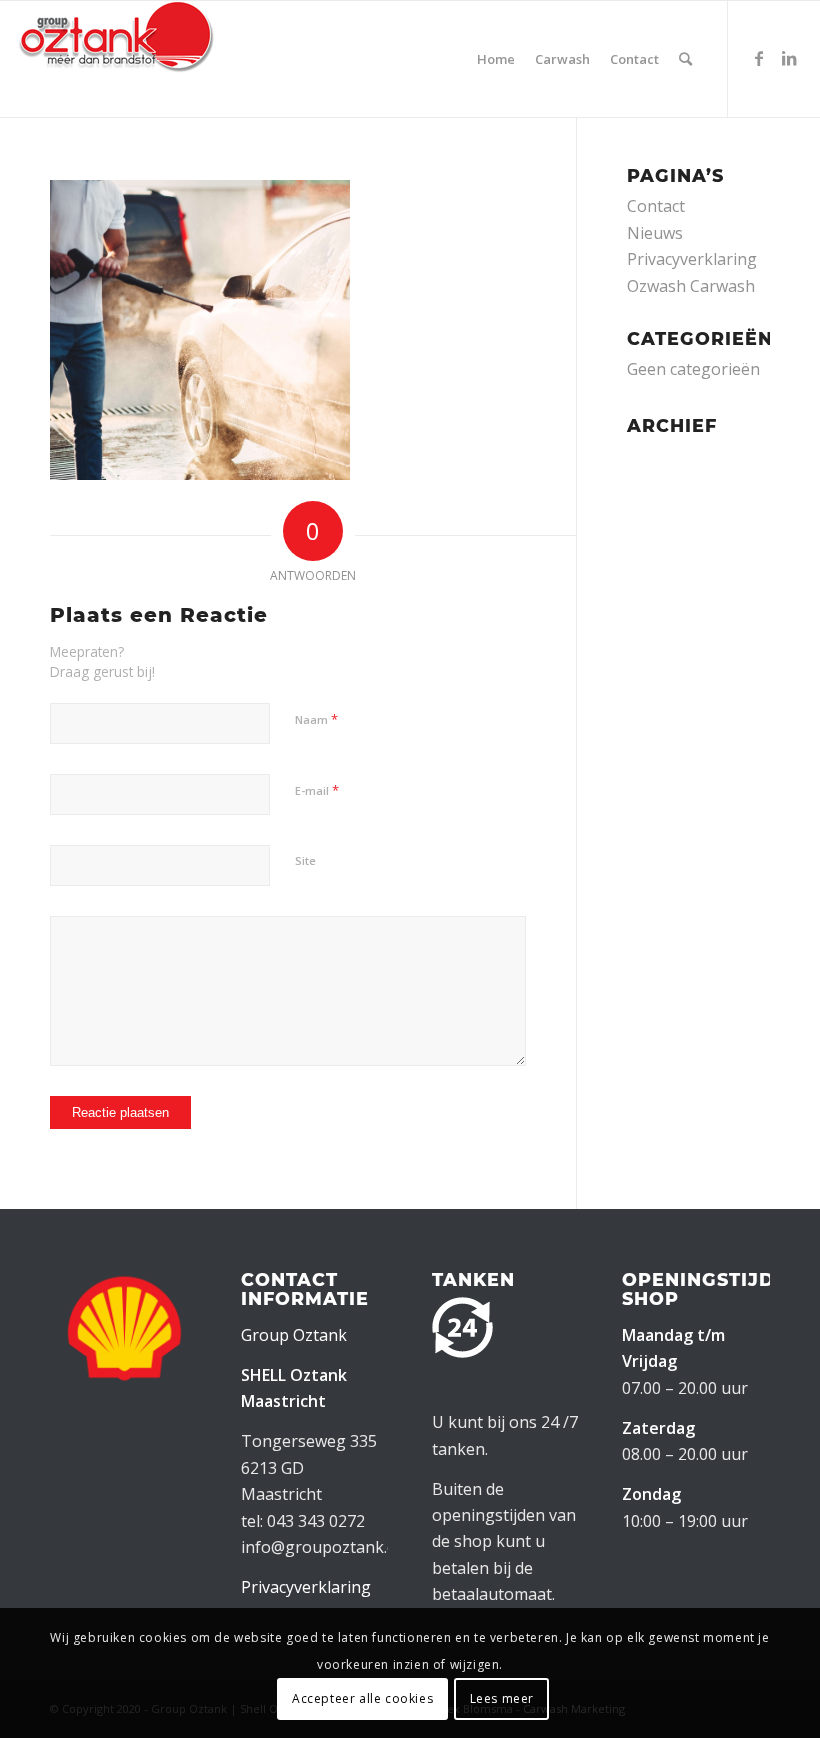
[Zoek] (685, 59)
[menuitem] (496, 59)
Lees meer (502, 1698)
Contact (656, 206)
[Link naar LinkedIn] (789, 58)
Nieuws (655, 233)
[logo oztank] (116, 59)
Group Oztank (294, 1335)
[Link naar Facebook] (759, 58)
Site (305, 860)
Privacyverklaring (692, 259)
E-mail (317, 790)
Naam (316, 719)
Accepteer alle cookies (362, 1698)
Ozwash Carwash (691, 286)
